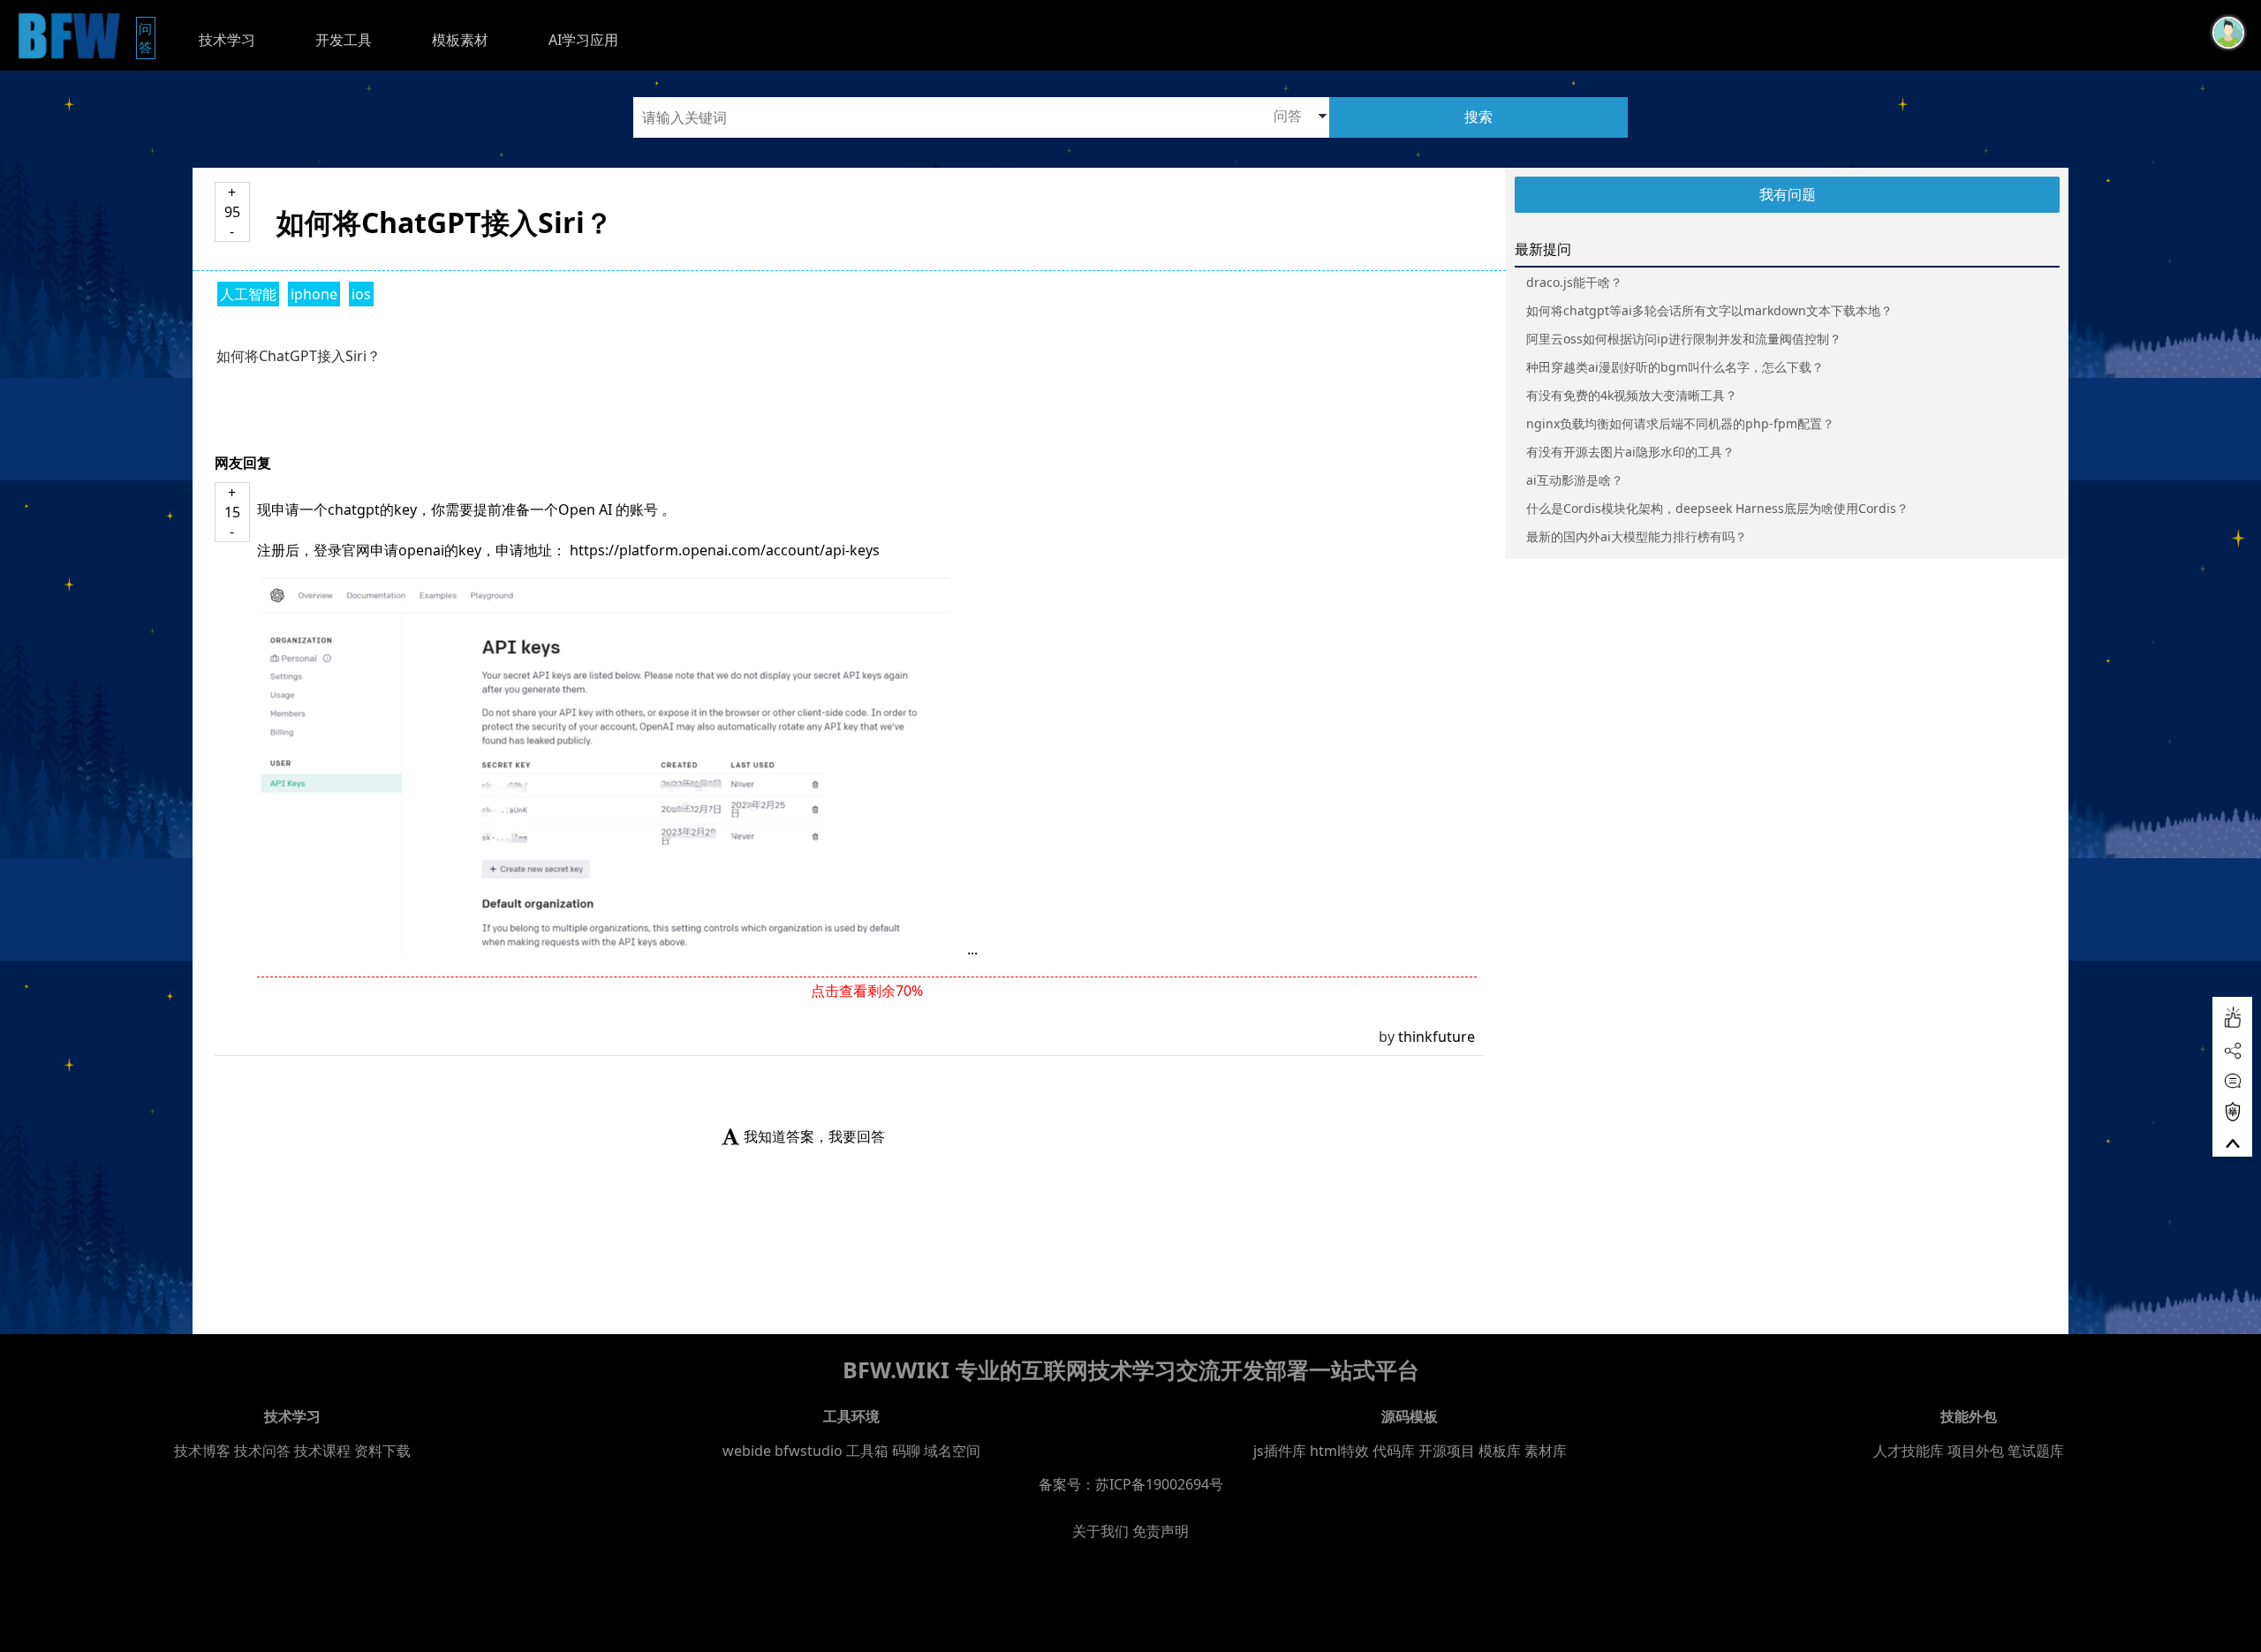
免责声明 (1161, 1531)
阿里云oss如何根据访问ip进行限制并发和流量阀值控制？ (1684, 339)
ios (361, 294)
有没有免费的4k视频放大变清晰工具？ (1632, 395)
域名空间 (952, 1451)
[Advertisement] (321, 1608)
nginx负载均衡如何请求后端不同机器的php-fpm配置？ (1680, 423)
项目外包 (1976, 1451)
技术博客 (202, 1451)
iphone (314, 294)
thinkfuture (1437, 1037)
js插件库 (1280, 1451)
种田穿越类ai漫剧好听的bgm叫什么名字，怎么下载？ (1675, 367)
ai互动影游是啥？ (1575, 480)
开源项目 (1447, 1451)
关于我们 (1100, 1531)
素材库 (1546, 1451)
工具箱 (867, 1451)
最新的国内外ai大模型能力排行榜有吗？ (1637, 536)
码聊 (906, 1451)
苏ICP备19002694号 (1159, 1484)
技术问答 (262, 1451)
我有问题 (1788, 194)
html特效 (1339, 1451)
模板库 (1500, 1451)
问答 (147, 38)
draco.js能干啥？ (1574, 282)
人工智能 (248, 294)
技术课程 (322, 1451)
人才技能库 (1909, 1451)
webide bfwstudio (784, 1451)
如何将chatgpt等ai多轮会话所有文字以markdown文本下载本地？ (1709, 310)
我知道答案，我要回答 (814, 1136)
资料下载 (382, 1451)
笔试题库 (2036, 1451)
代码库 (1394, 1451)
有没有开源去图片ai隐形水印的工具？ (1630, 452)
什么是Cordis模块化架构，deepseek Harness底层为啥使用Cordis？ (1717, 508)
